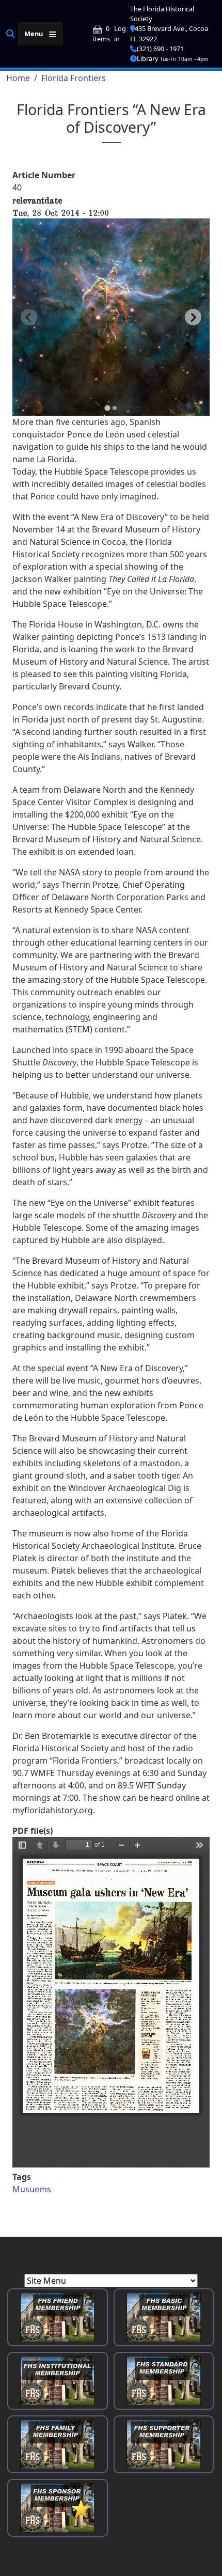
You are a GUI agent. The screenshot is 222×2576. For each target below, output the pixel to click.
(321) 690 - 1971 (160, 49)
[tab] (107, 408)
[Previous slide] (29, 317)
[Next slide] (193, 317)
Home (18, 78)
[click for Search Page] (11, 33)
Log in (120, 33)
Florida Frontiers (74, 78)
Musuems (32, 2189)
